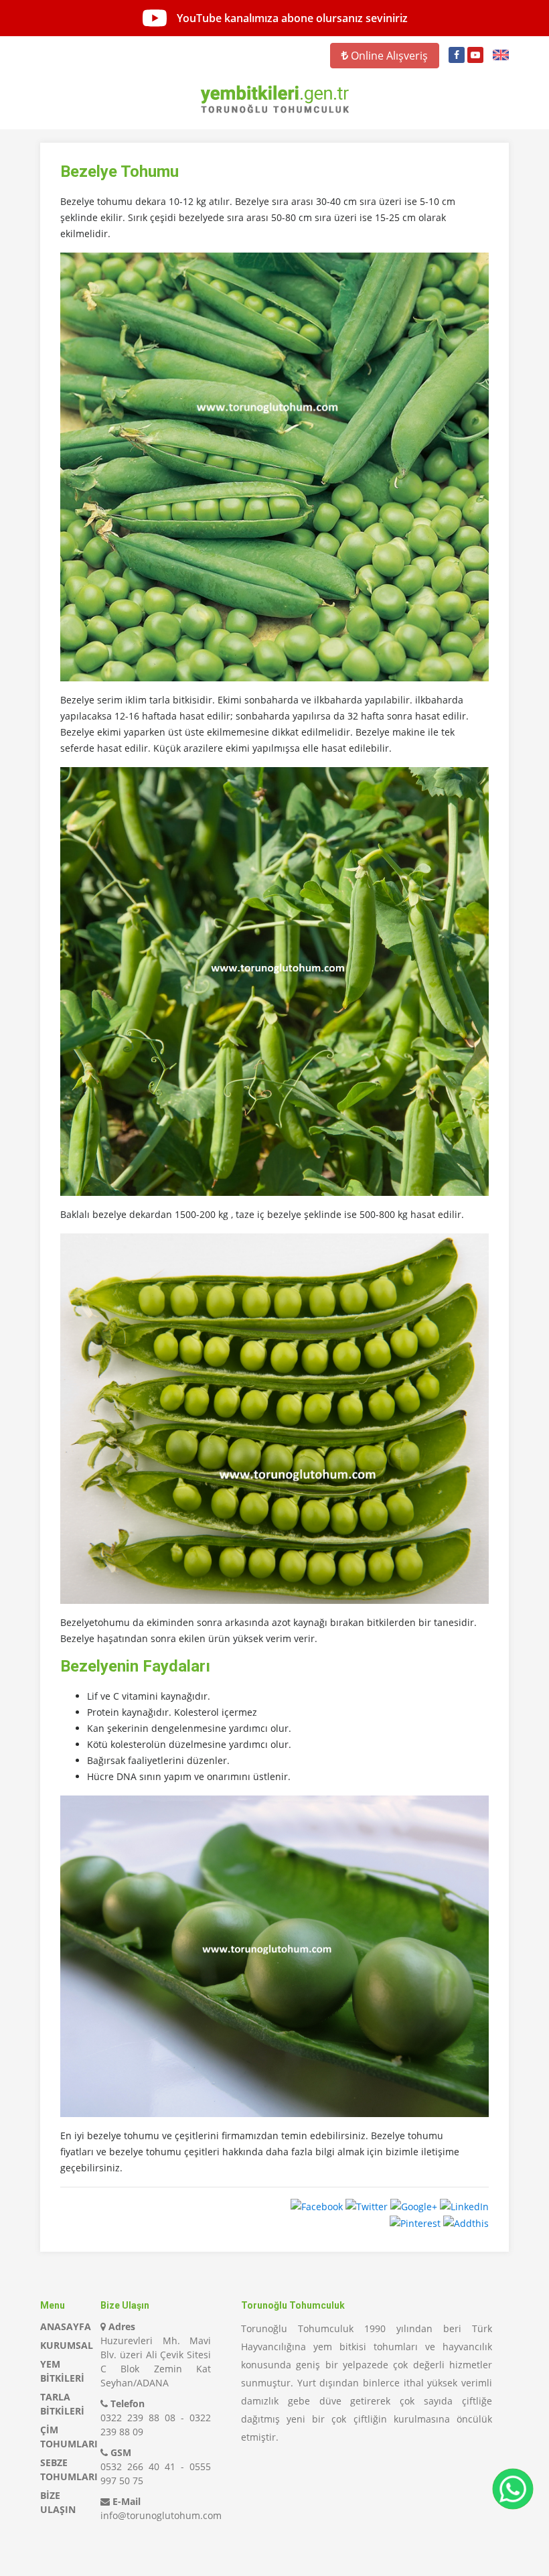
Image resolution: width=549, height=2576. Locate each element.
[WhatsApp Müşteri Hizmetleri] (513, 2489)
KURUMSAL (67, 2345)
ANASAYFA (66, 2326)
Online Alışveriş (388, 56)
